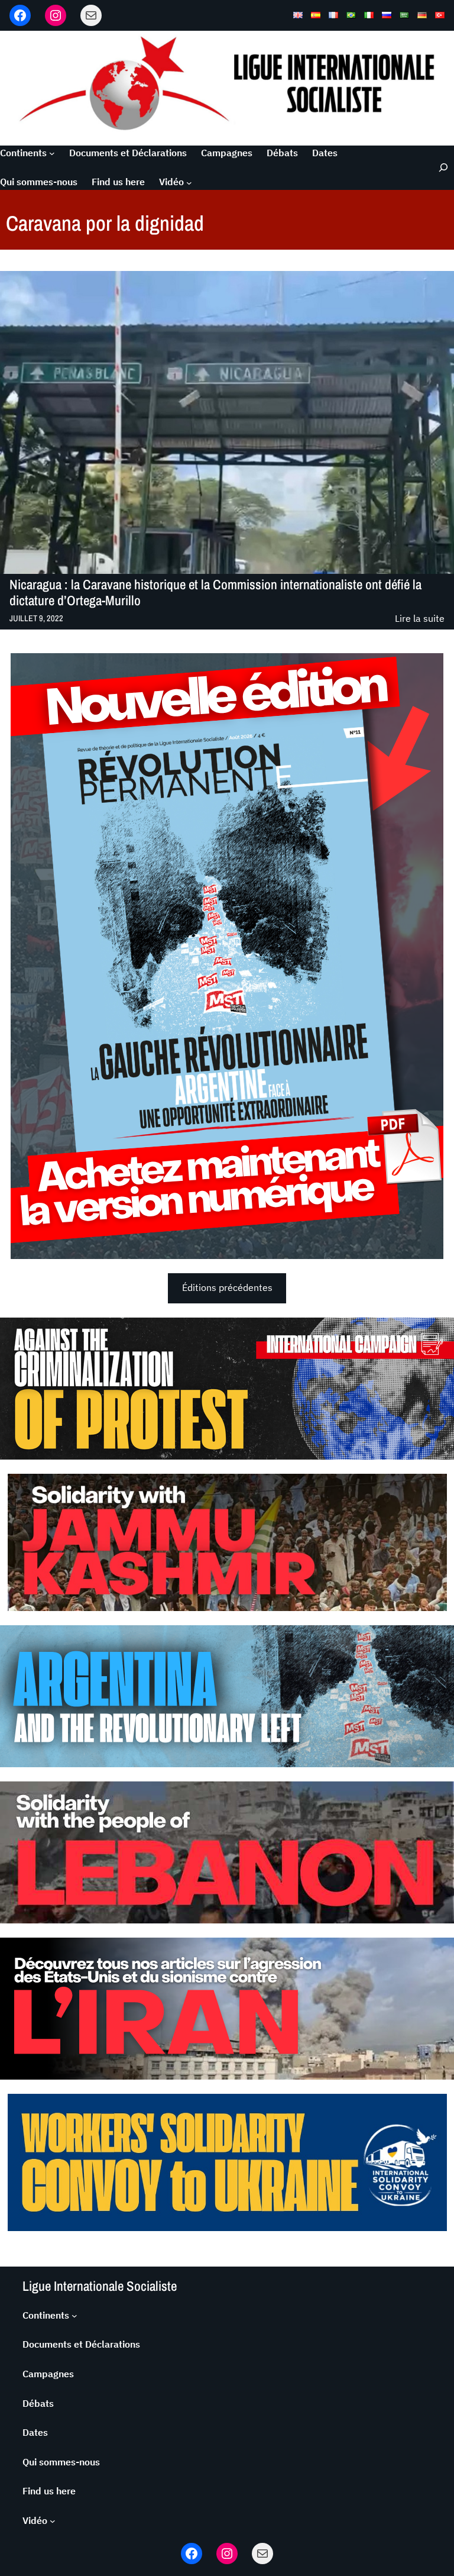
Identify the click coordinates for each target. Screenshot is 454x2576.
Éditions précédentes (227, 1287)
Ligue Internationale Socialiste (100, 2286)
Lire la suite (420, 619)
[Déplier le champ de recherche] (438, 168)
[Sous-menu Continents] (52, 153)
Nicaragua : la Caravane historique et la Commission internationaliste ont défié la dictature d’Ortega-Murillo (215, 593)
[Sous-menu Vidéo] (189, 182)
